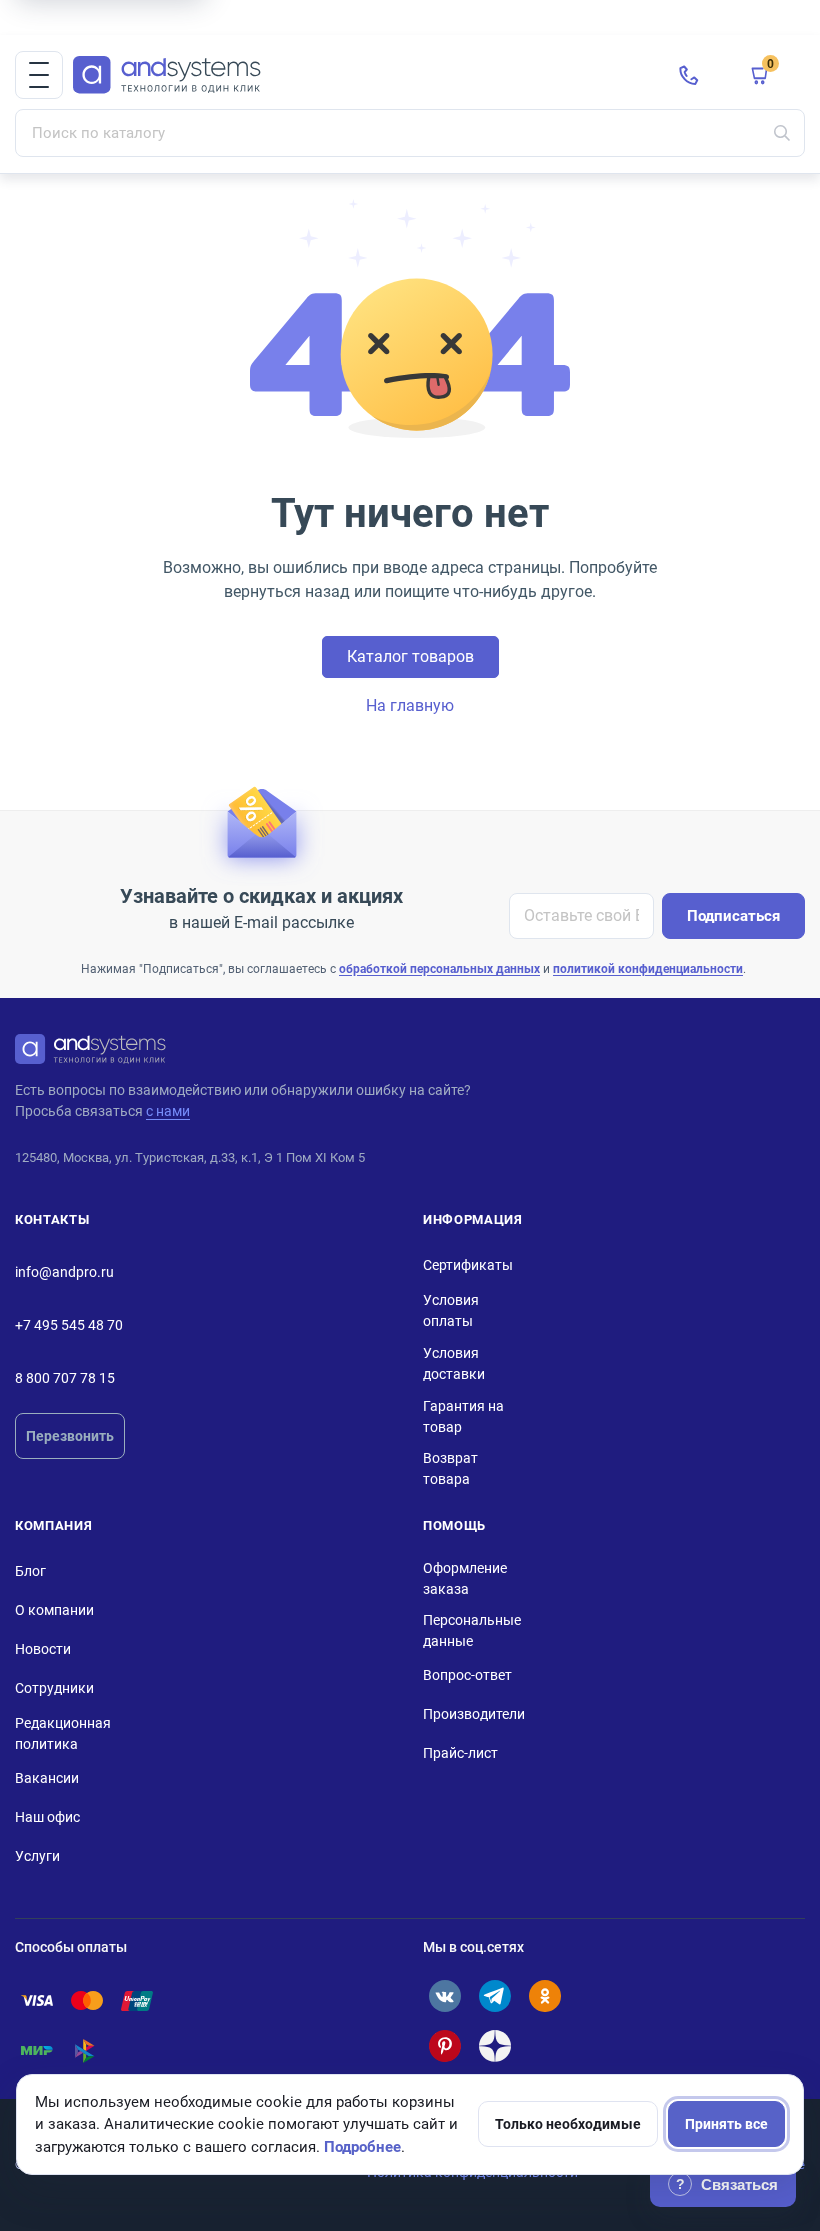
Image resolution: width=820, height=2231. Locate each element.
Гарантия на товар (463, 1416)
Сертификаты (468, 1265)
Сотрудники (54, 1688)
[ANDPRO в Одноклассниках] (545, 1996)
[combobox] (410, 133)
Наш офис (47, 1817)
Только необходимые (568, 2124)
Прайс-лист (460, 1753)
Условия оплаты (451, 1310)
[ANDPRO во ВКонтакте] (445, 1996)
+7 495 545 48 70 (69, 1325)
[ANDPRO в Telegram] (495, 1996)
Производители (474, 1714)
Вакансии (47, 1778)
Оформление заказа (465, 1578)
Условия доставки (454, 1363)
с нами (168, 1111)
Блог (30, 1571)
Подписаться (733, 916)
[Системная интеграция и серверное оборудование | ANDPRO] (360, 75)
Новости (43, 1649)
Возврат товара (450, 1468)
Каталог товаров (410, 656)
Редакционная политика (63, 1733)
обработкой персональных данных (439, 969)
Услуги (37, 1856)
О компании (54, 1610)
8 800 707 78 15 (65, 1378)
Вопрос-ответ (467, 1675)
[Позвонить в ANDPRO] (689, 75)
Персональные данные (472, 1630)
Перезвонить (70, 1436)
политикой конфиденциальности (648, 969)
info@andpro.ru (64, 1272)
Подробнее (362, 2147)
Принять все (726, 2124)
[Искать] (782, 133)
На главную (410, 705)
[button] (39, 75)
